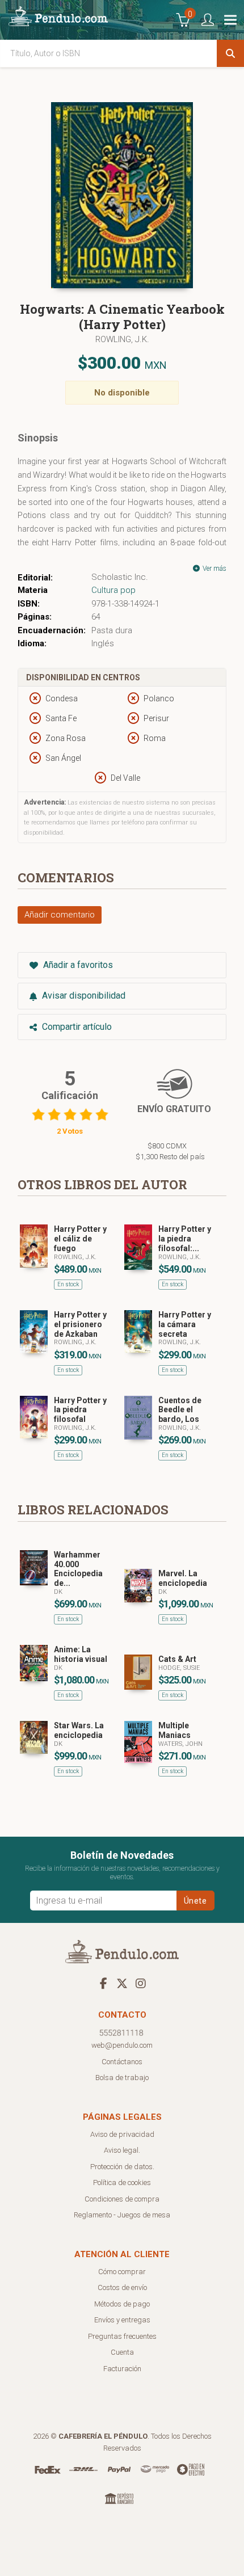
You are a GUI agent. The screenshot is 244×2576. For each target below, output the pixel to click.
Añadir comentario (60, 915)
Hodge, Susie (179, 1668)
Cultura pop (113, 590)
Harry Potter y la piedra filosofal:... (185, 1239)
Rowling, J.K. (122, 339)
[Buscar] (230, 53)
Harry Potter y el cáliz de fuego (80, 1239)
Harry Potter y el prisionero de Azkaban (80, 1324)
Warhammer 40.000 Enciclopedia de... (78, 1569)
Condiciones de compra (122, 2199)
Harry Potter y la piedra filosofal (80, 1410)
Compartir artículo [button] (76, 1027)
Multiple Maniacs (174, 1730)
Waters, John (180, 1744)
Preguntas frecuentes (122, 2336)
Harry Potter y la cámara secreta (185, 1324)
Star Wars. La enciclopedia (79, 1730)
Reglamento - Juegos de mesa (122, 2215)
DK (58, 1592)
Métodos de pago (122, 2304)
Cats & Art (177, 1659)
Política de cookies (122, 2183)
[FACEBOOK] (103, 1983)
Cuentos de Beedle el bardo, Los (180, 1410)
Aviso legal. (122, 2150)
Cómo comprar (122, 2272)
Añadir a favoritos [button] (77, 965)
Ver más (214, 569)
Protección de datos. (122, 2167)
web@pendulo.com (122, 2045)
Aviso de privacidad (122, 2134)
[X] (122, 1983)
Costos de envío (122, 2287)
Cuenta (122, 2352)
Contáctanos (122, 2062)
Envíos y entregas (122, 2320)
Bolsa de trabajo (122, 2078)
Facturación (122, 2369)
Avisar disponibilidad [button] (83, 996)
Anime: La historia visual (81, 1654)
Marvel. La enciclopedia (183, 1578)
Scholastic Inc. (120, 577)
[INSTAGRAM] (141, 1983)
